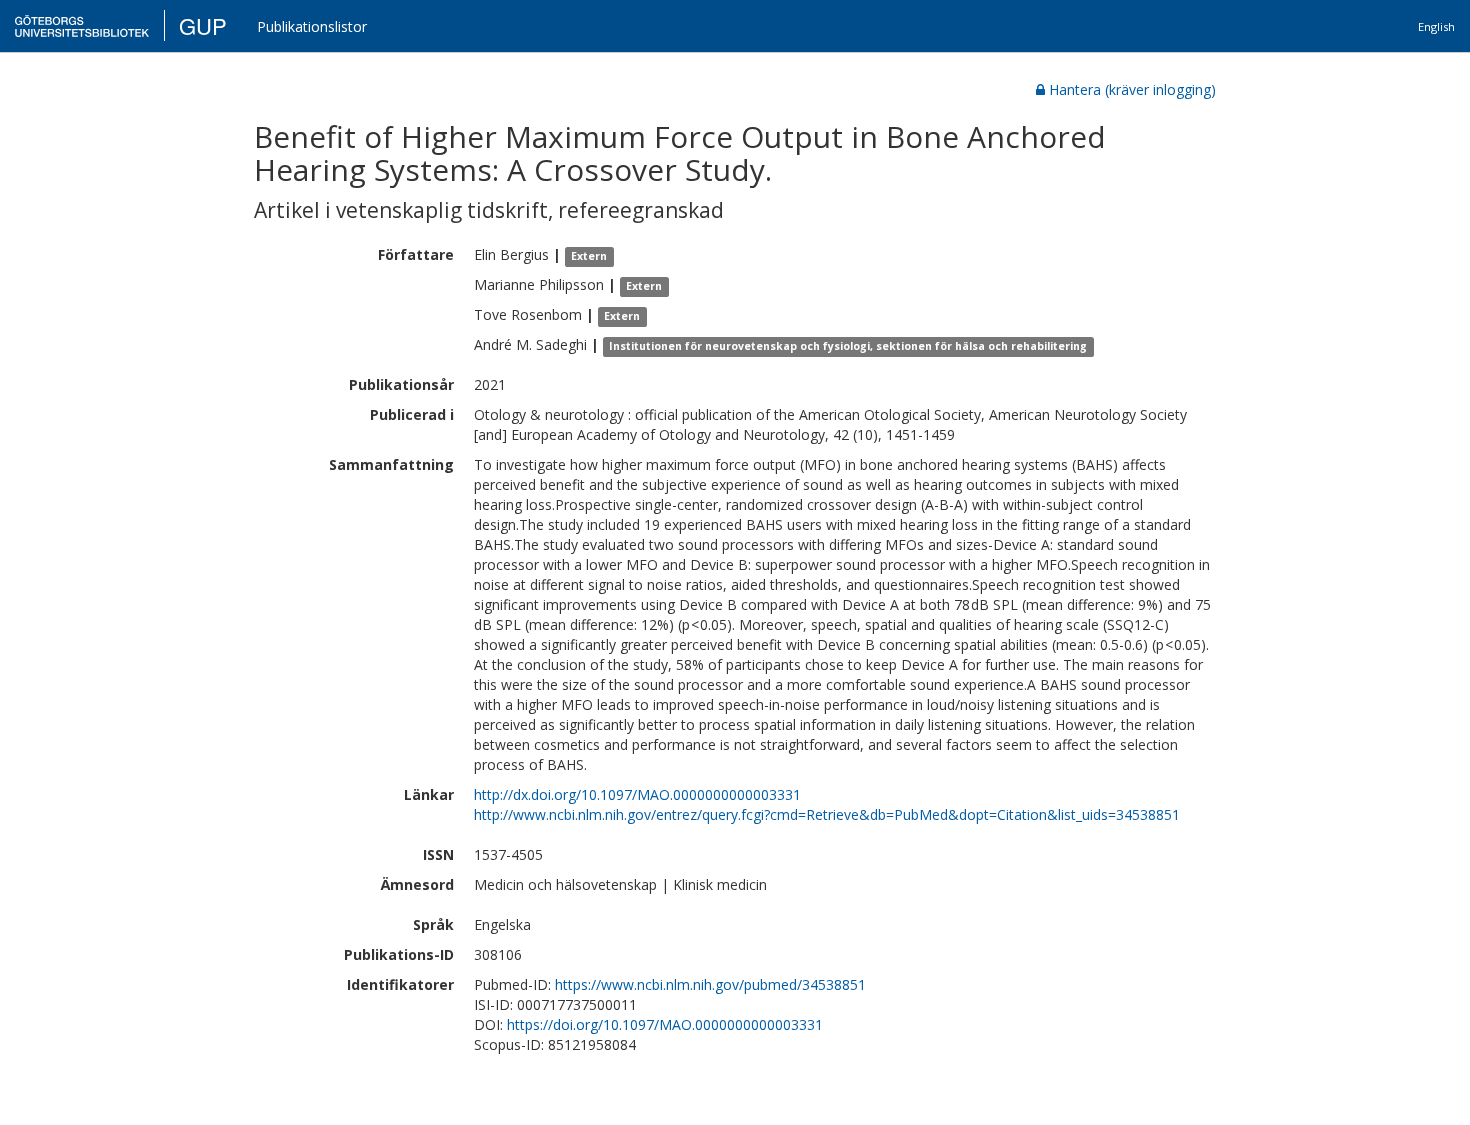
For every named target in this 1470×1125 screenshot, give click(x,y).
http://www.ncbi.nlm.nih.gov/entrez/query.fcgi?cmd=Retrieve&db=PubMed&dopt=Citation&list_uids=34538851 (827, 814)
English (1436, 26)
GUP (203, 25)
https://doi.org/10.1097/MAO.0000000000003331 (665, 1024)
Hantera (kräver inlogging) (1132, 89)
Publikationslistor (312, 26)
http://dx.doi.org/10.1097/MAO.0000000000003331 (637, 794)
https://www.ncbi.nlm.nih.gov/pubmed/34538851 (710, 984)
